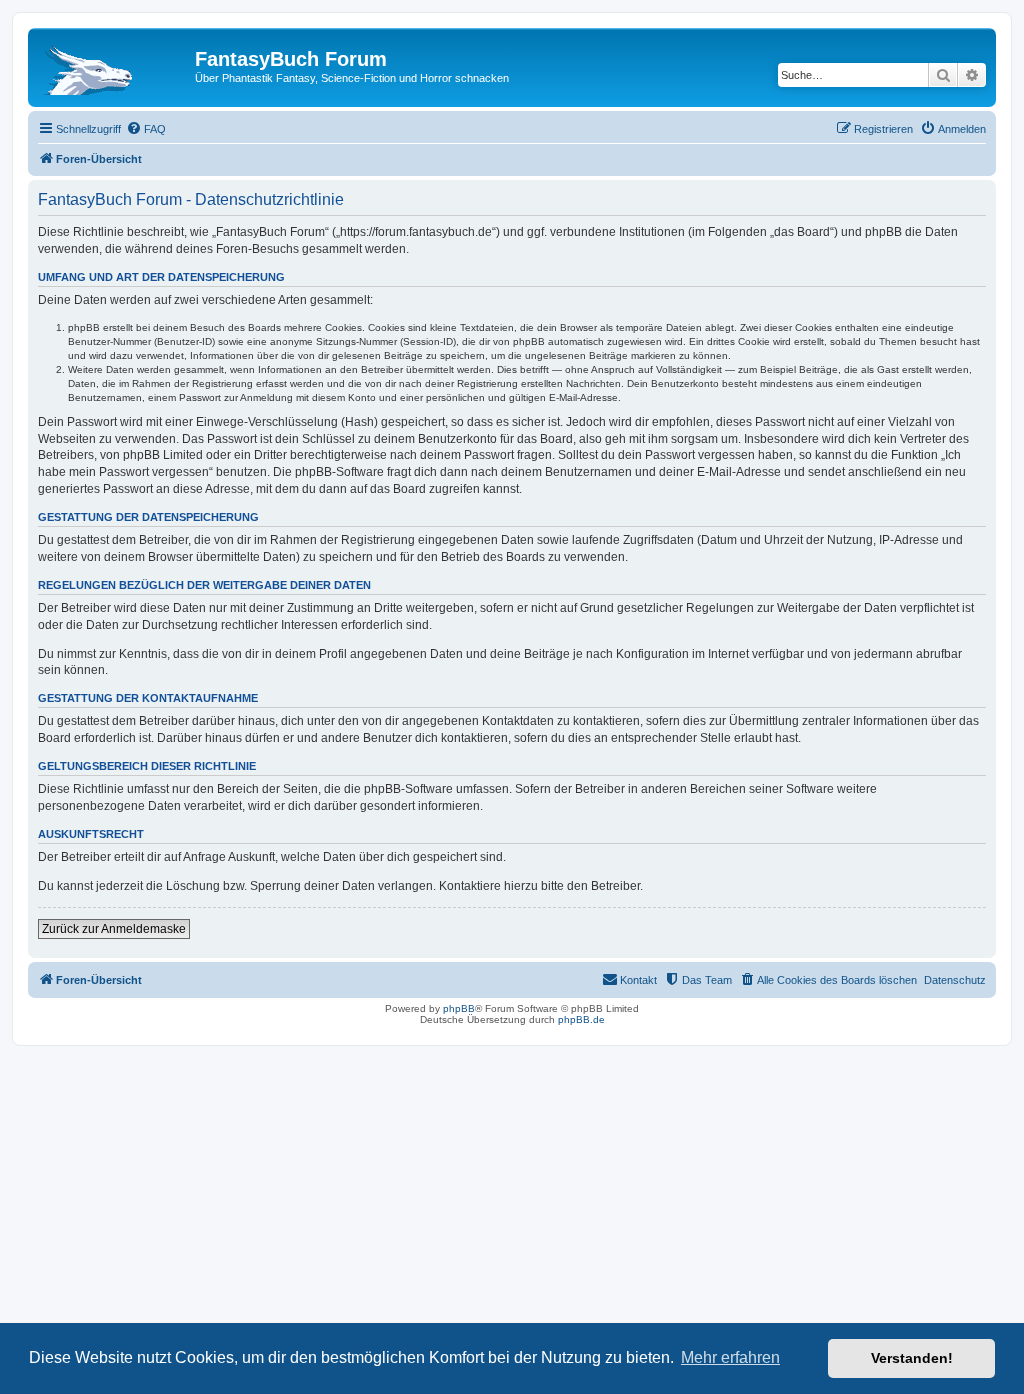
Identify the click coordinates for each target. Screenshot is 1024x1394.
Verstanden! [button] (912, 1358)
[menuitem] (146, 129)
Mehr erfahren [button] (730, 1357)
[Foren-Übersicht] (114, 65)
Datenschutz (955, 980)
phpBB (459, 1008)
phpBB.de (581, 1019)
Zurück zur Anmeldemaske (114, 929)
